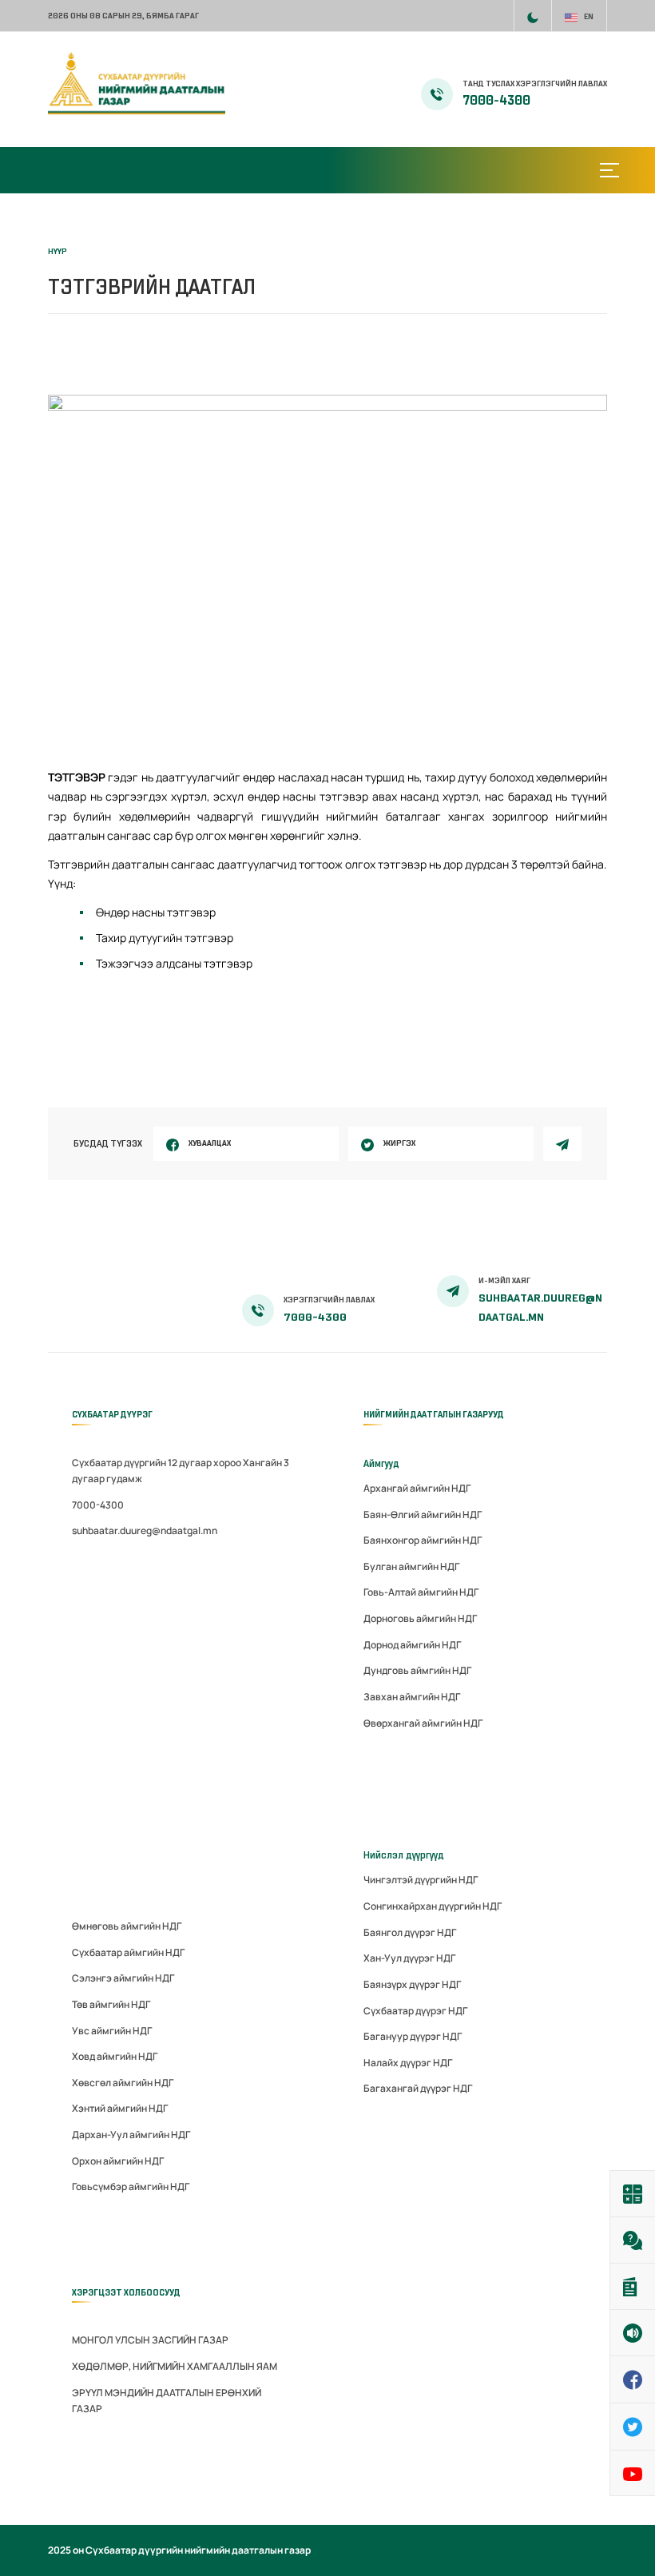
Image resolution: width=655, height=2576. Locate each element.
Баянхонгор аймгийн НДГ (423, 1540)
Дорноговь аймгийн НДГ (420, 1618)
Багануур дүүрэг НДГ (413, 2036)
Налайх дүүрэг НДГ (408, 2063)
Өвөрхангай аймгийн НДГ (423, 1723)
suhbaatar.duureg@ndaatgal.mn (145, 1530)
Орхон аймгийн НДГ (118, 2161)
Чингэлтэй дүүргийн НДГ (421, 1880)
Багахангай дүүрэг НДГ (418, 2088)
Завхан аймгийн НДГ (412, 1697)
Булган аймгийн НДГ (411, 1566)
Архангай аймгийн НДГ (417, 1488)
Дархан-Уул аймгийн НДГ (131, 2135)
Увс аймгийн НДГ (112, 2031)
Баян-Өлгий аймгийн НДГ (423, 1515)
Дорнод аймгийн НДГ (412, 1645)
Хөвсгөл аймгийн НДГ (123, 2083)
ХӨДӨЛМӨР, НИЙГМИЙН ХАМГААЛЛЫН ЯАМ (175, 2366)
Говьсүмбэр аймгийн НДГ (131, 2186)
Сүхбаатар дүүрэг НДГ (415, 2011)
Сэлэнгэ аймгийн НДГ (123, 1978)
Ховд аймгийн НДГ (115, 2056)
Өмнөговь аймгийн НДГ (127, 1926)
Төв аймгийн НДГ (111, 2004)
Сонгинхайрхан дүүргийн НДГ (433, 1906)
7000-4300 (496, 101)
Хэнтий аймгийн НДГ (120, 2108)
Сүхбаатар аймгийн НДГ (128, 1952)
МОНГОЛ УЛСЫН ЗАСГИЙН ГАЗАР (150, 2340)
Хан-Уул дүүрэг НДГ (409, 1958)
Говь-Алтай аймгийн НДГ (421, 1592)
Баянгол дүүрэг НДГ (410, 1932)
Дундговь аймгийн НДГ (417, 1670)
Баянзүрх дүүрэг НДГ (412, 1984)
